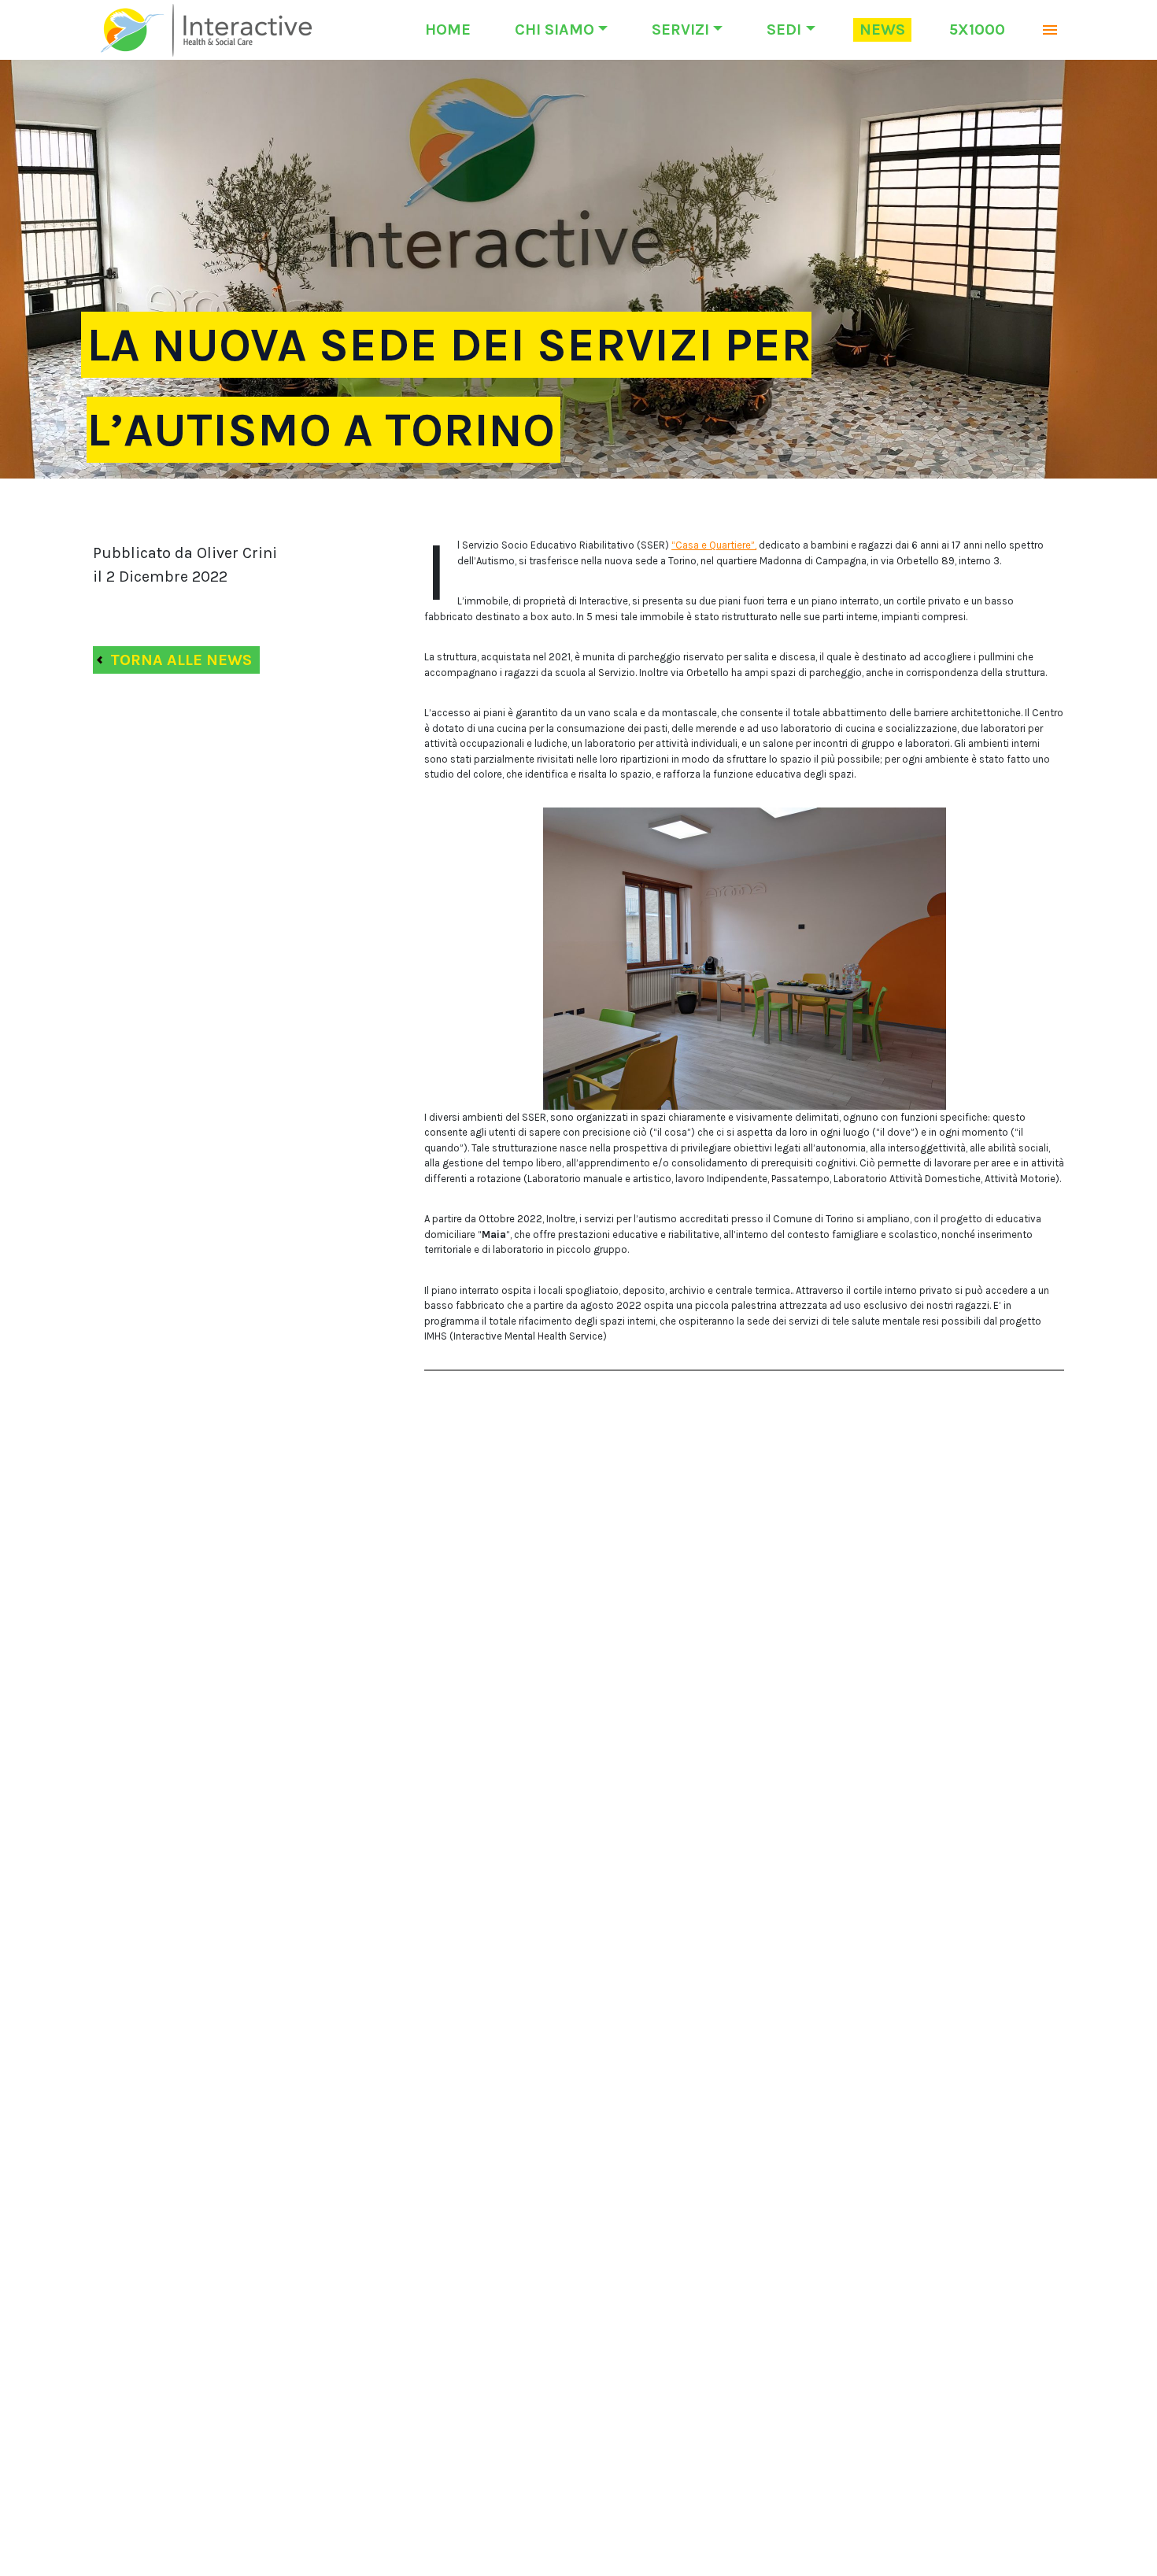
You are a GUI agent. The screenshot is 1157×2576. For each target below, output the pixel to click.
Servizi (680, 30)
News (882, 30)
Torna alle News (181, 660)
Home (448, 30)
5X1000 (977, 30)
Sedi (784, 30)
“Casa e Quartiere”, (714, 545)
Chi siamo (554, 30)
